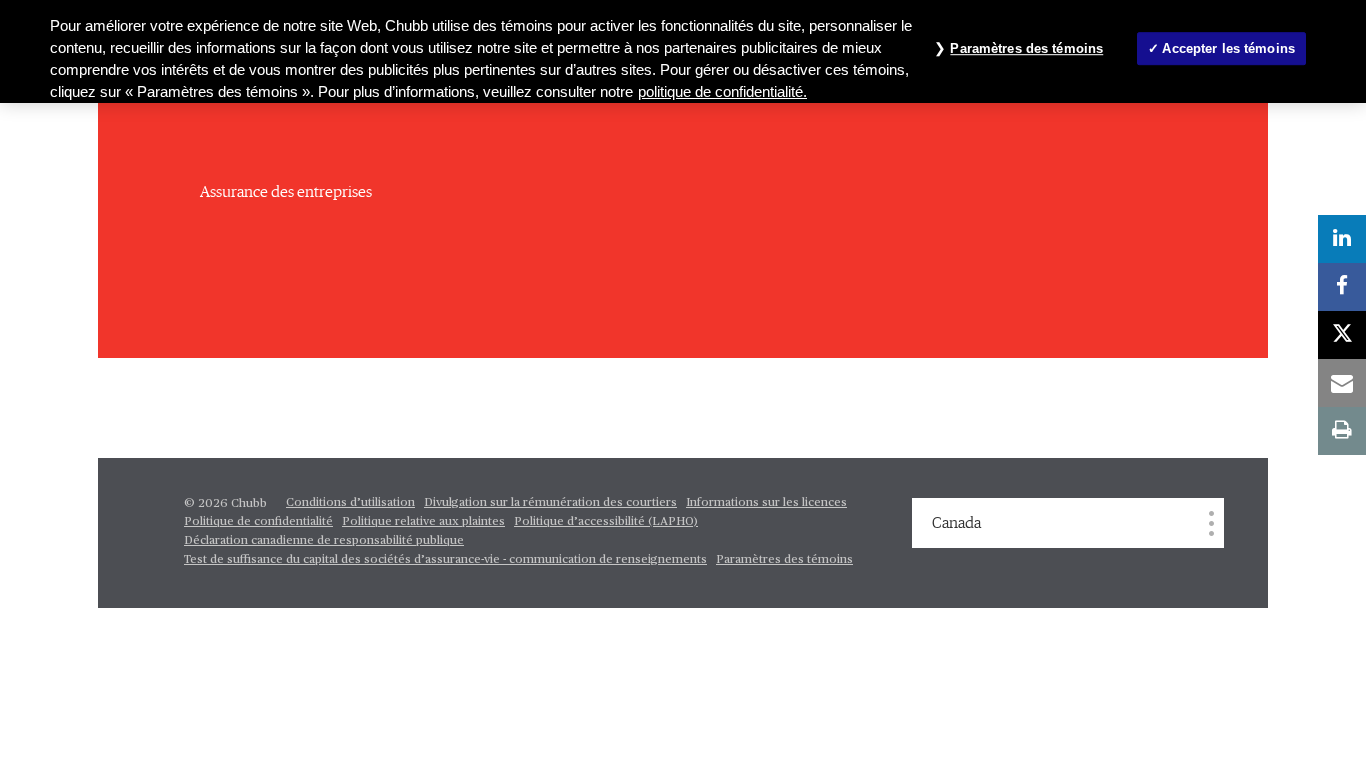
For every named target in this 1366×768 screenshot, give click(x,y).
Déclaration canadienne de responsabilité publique (324, 541)
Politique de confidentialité (258, 522)
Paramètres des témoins (784, 560)
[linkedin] (1342, 239)
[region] (683, 51)
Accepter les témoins (1228, 48)
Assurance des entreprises (286, 192)
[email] (1342, 383)
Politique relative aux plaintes (423, 522)
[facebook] (1342, 287)
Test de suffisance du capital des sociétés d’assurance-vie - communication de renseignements (445, 560)
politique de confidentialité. (722, 92)
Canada (956, 523)
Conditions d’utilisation (350, 503)
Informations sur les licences (766, 503)
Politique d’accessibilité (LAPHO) (606, 522)
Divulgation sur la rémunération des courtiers (550, 503)
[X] (1342, 335)
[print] (1342, 431)
